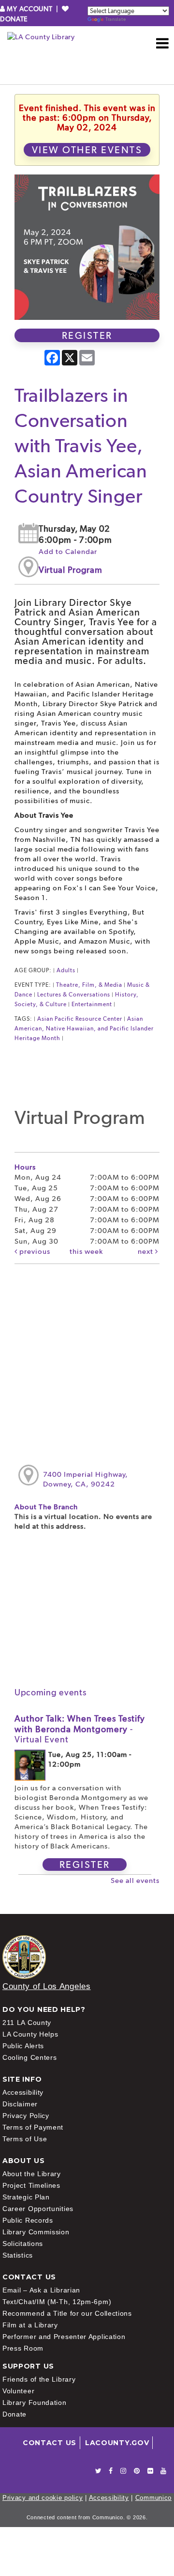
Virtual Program (71, 570)
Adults (66, 970)
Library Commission (36, 2232)
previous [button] (34, 1251)
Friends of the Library (39, 2379)
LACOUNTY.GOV (117, 2443)
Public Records (28, 2220)
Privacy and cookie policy (43, 2498)
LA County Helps (30, 2034)
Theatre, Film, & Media (89, 985)
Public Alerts (23, 2046)
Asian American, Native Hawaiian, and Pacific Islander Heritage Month (84, 1028)
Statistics (18, 2255)
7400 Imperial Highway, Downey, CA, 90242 (86, 1479)
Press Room (23, 2348)
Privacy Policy (26, 2116)
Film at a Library (30, 2325)
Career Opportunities (38, 2209)
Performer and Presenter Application (64, 2337)
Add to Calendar (68, 552)
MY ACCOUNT (30, 9)
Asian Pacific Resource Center (80, 1019)
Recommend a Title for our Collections (67, 2313)
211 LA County (27, 2023)
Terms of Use (25, 2139)
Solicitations (23, 2244)
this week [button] (86, 1251)
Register (87, 335)
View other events (87, 150)
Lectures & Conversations (74, 995)
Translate (116, 19)
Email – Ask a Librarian (41, 2290)
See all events (135, 1881)
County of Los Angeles (47, 1986)
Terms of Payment (33, 2127)
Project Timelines (31, 2185)
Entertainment (92, 1004)
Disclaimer (20, 2104)
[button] (163, 43)
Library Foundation (35, 2402)
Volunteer (18, 2391)
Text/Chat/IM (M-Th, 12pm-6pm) (57, 2302)
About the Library (32, 2174)
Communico (153, 2498)
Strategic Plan (26, 2197)
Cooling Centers (30, 2057)
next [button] (146, 1251)
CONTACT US (50, 2443)
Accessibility (23, 2092)
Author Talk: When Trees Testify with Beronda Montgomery (80, 1729)
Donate (14, 2414)
